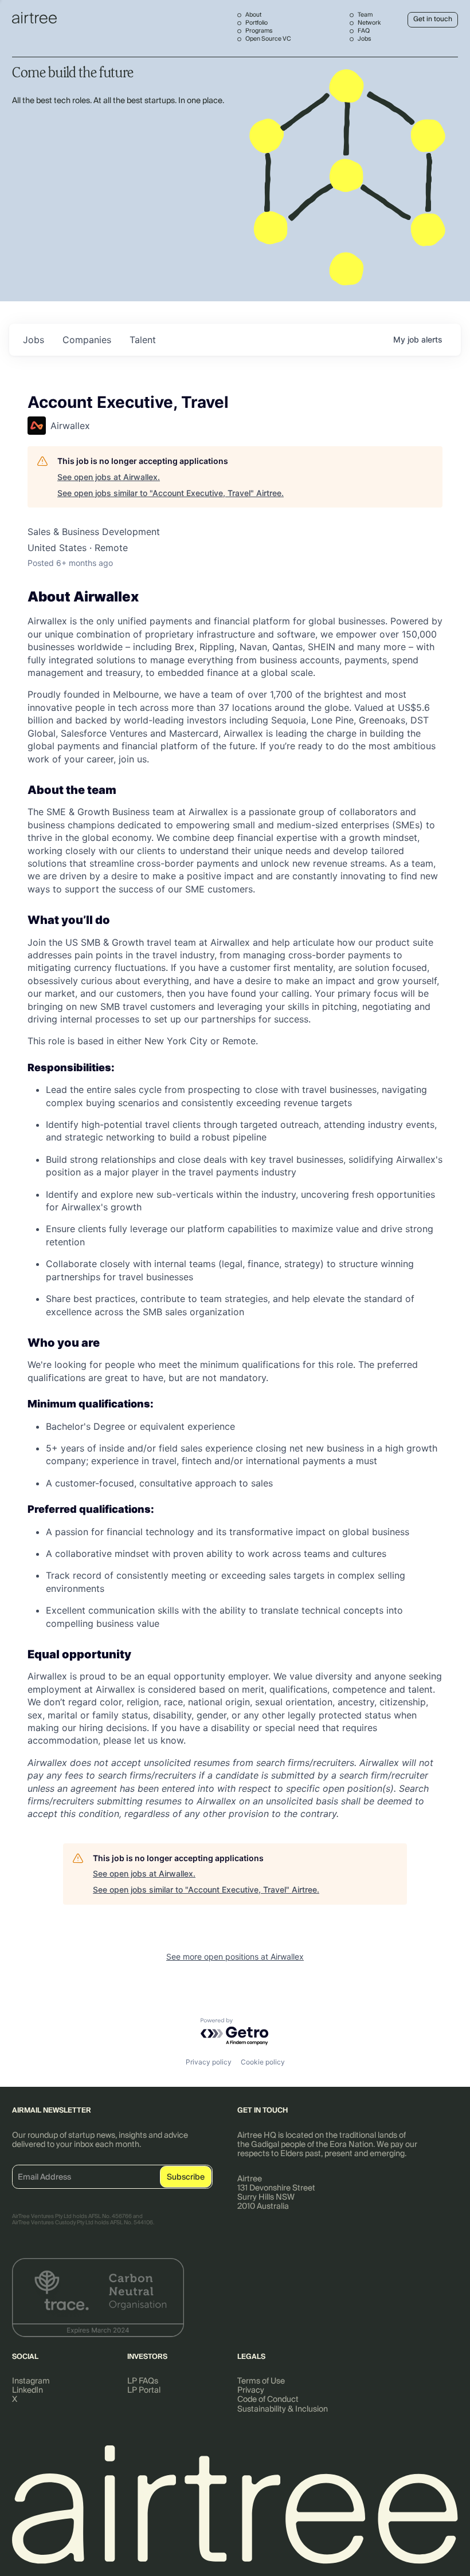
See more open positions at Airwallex (235, 1956)
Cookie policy (263, 2062)
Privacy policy (209, 2062)
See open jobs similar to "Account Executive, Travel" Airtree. (171, 493)
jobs (34, 340)
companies (87, 340)
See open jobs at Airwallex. (109, 477)
